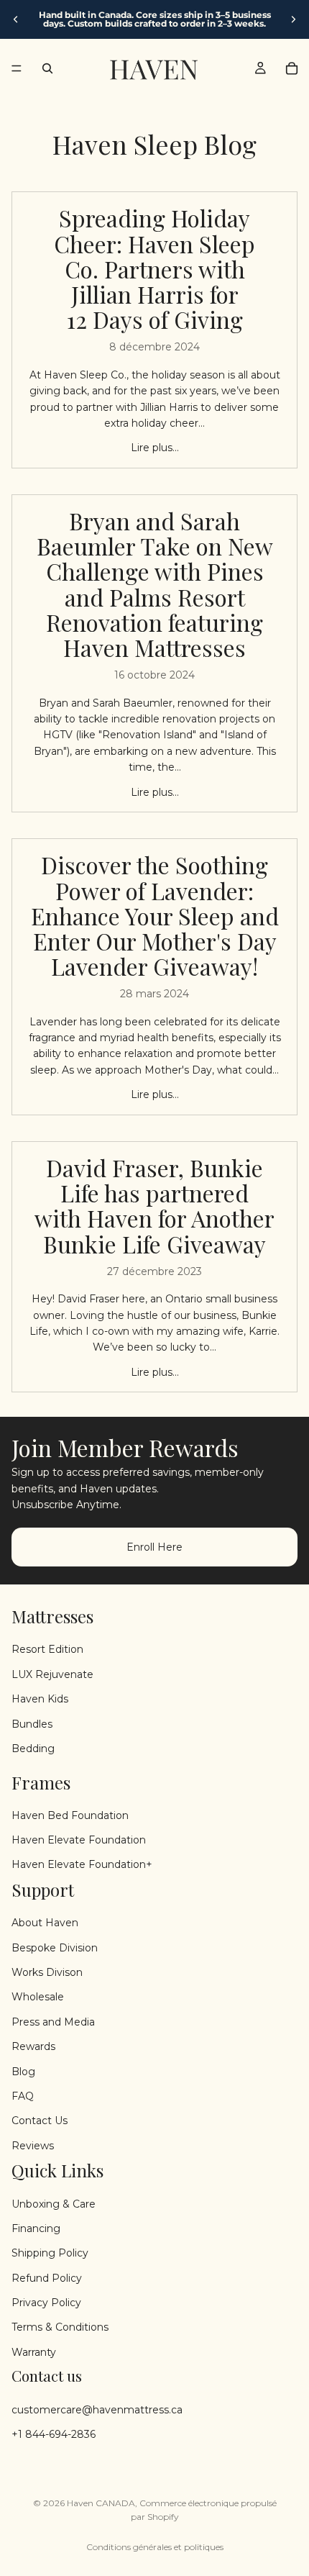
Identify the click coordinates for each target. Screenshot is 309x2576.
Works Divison (47, 1972)
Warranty (34, 2352)
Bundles (32, 1723)
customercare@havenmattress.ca (97, 2409)
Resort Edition (47, 1649)
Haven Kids (40, 1699)
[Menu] (17, 68)
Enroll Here (154, 1546)
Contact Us (40, 2121)
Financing (36, 2228)
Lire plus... (155, 448)
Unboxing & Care (54, 2203)
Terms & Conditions (60, 2327)
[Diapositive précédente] (16, 19)
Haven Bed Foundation (70, 1815)
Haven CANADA (101, 2503)
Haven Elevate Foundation (79, 1840)
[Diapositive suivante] (293, 19)
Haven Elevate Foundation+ (82, 1864)
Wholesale (38, 1997)
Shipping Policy (50, 2253)
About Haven (45, 1923)
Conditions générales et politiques (155, 2547)
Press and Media (53, 2022)
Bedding (33, 1749)
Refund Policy (47, 2278)
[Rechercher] (47, 68)
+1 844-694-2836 (54, 2434)
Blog (23, 2071)
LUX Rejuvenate (52, 1674)
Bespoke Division (55, 1947)
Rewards (33, 2046)
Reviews (33, 2146)
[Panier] (292, 68)
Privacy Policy (46, 2303)
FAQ (23, 2096)
